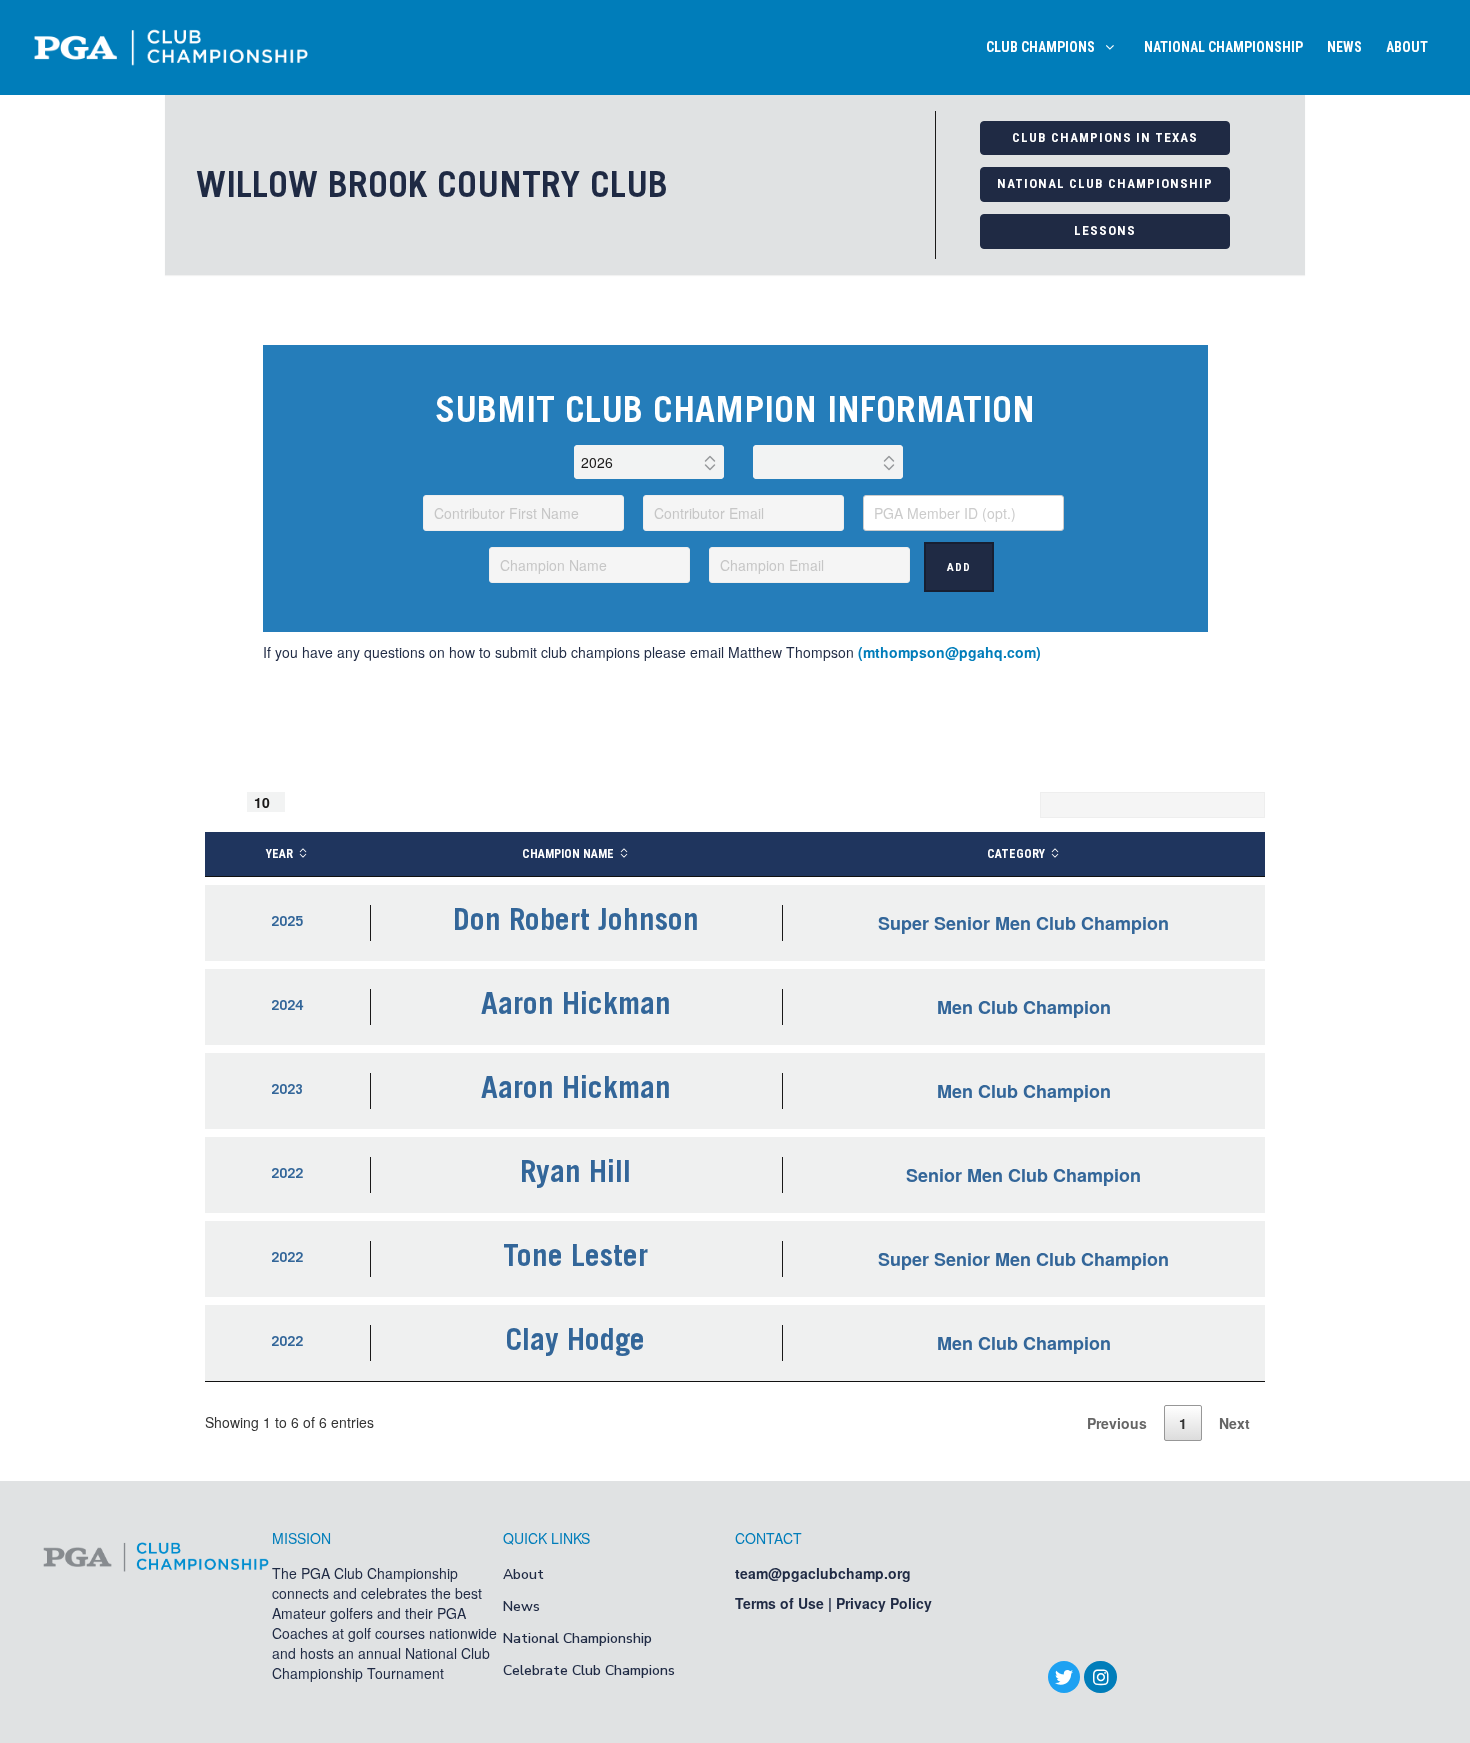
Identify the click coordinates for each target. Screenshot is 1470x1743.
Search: (1007, 805)
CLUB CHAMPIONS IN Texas (1105, 137)
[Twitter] (1064, 1677)
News (521, 1606)
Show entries (270, 802)
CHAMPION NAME (568, 854)
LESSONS (1105, 230)
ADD (959, 567)
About (523, 1574)
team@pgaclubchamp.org (823, 1573)
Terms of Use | (785, 1603)
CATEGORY (1016, 854)
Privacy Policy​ (884, 1603)
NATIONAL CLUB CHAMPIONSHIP (1105, 183)
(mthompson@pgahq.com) (949, 652)
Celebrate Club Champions (589, 1670)
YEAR (279, 854)
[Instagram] (1100, 1677)
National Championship (577, 1638)
